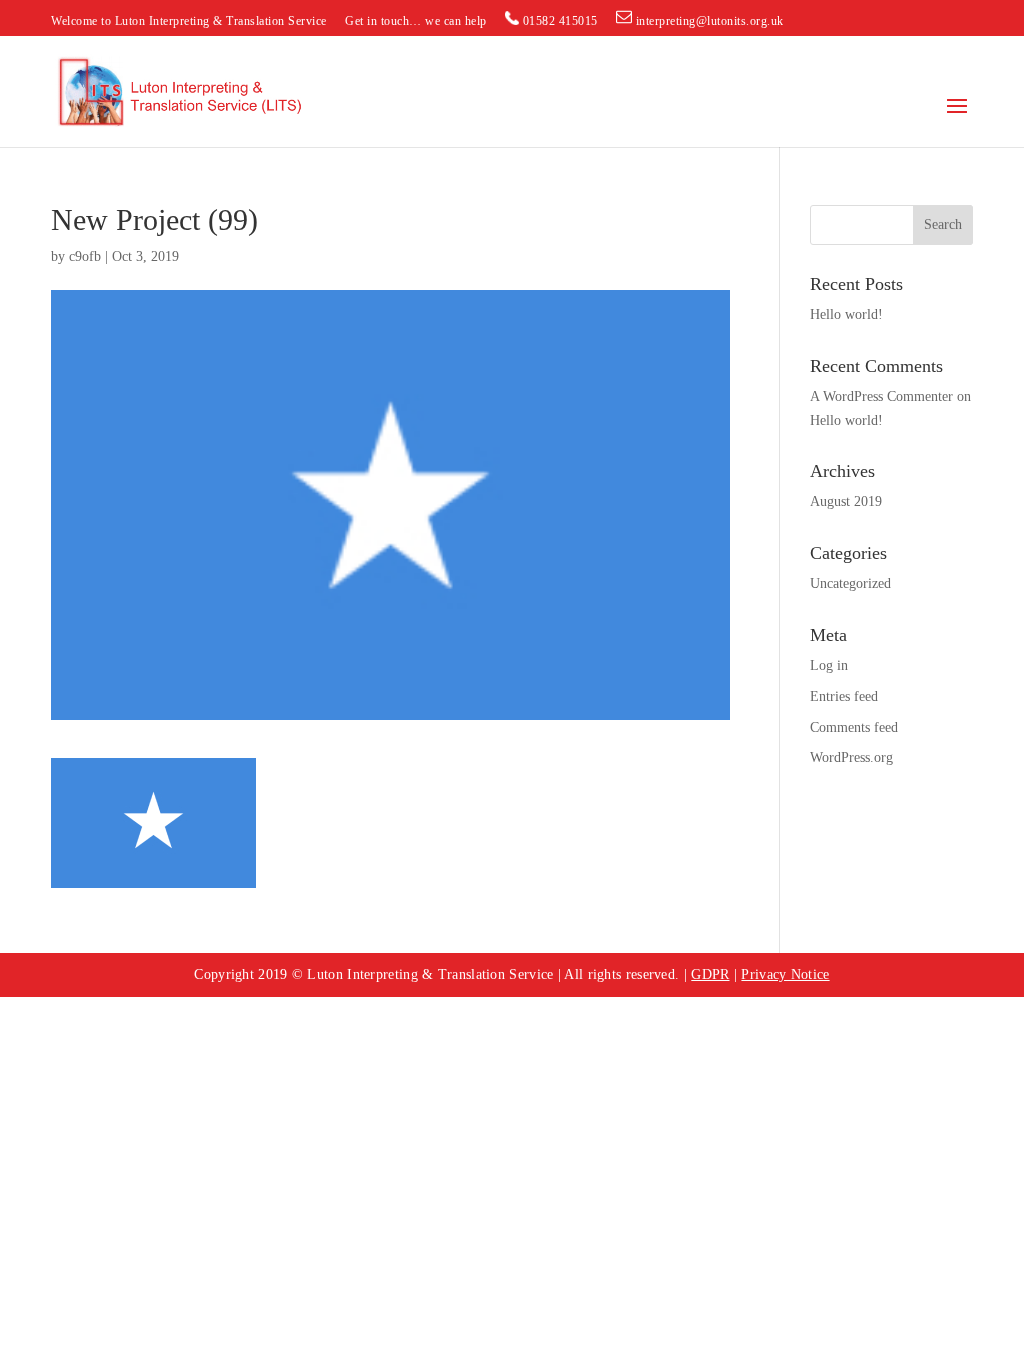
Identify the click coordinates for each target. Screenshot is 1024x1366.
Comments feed (854, 727)
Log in (829, 665)
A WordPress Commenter (881, 396)
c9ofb (85, 256)
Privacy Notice (785, 974)
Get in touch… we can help (416, 21)
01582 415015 (558, 21)
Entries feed (844, 696)
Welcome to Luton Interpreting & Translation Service (189, 21)
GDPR (710, 974)
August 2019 (846, 501)
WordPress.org (851, 757)
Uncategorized (850, 583)
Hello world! (846, 314)
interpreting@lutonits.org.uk (708, 21)
